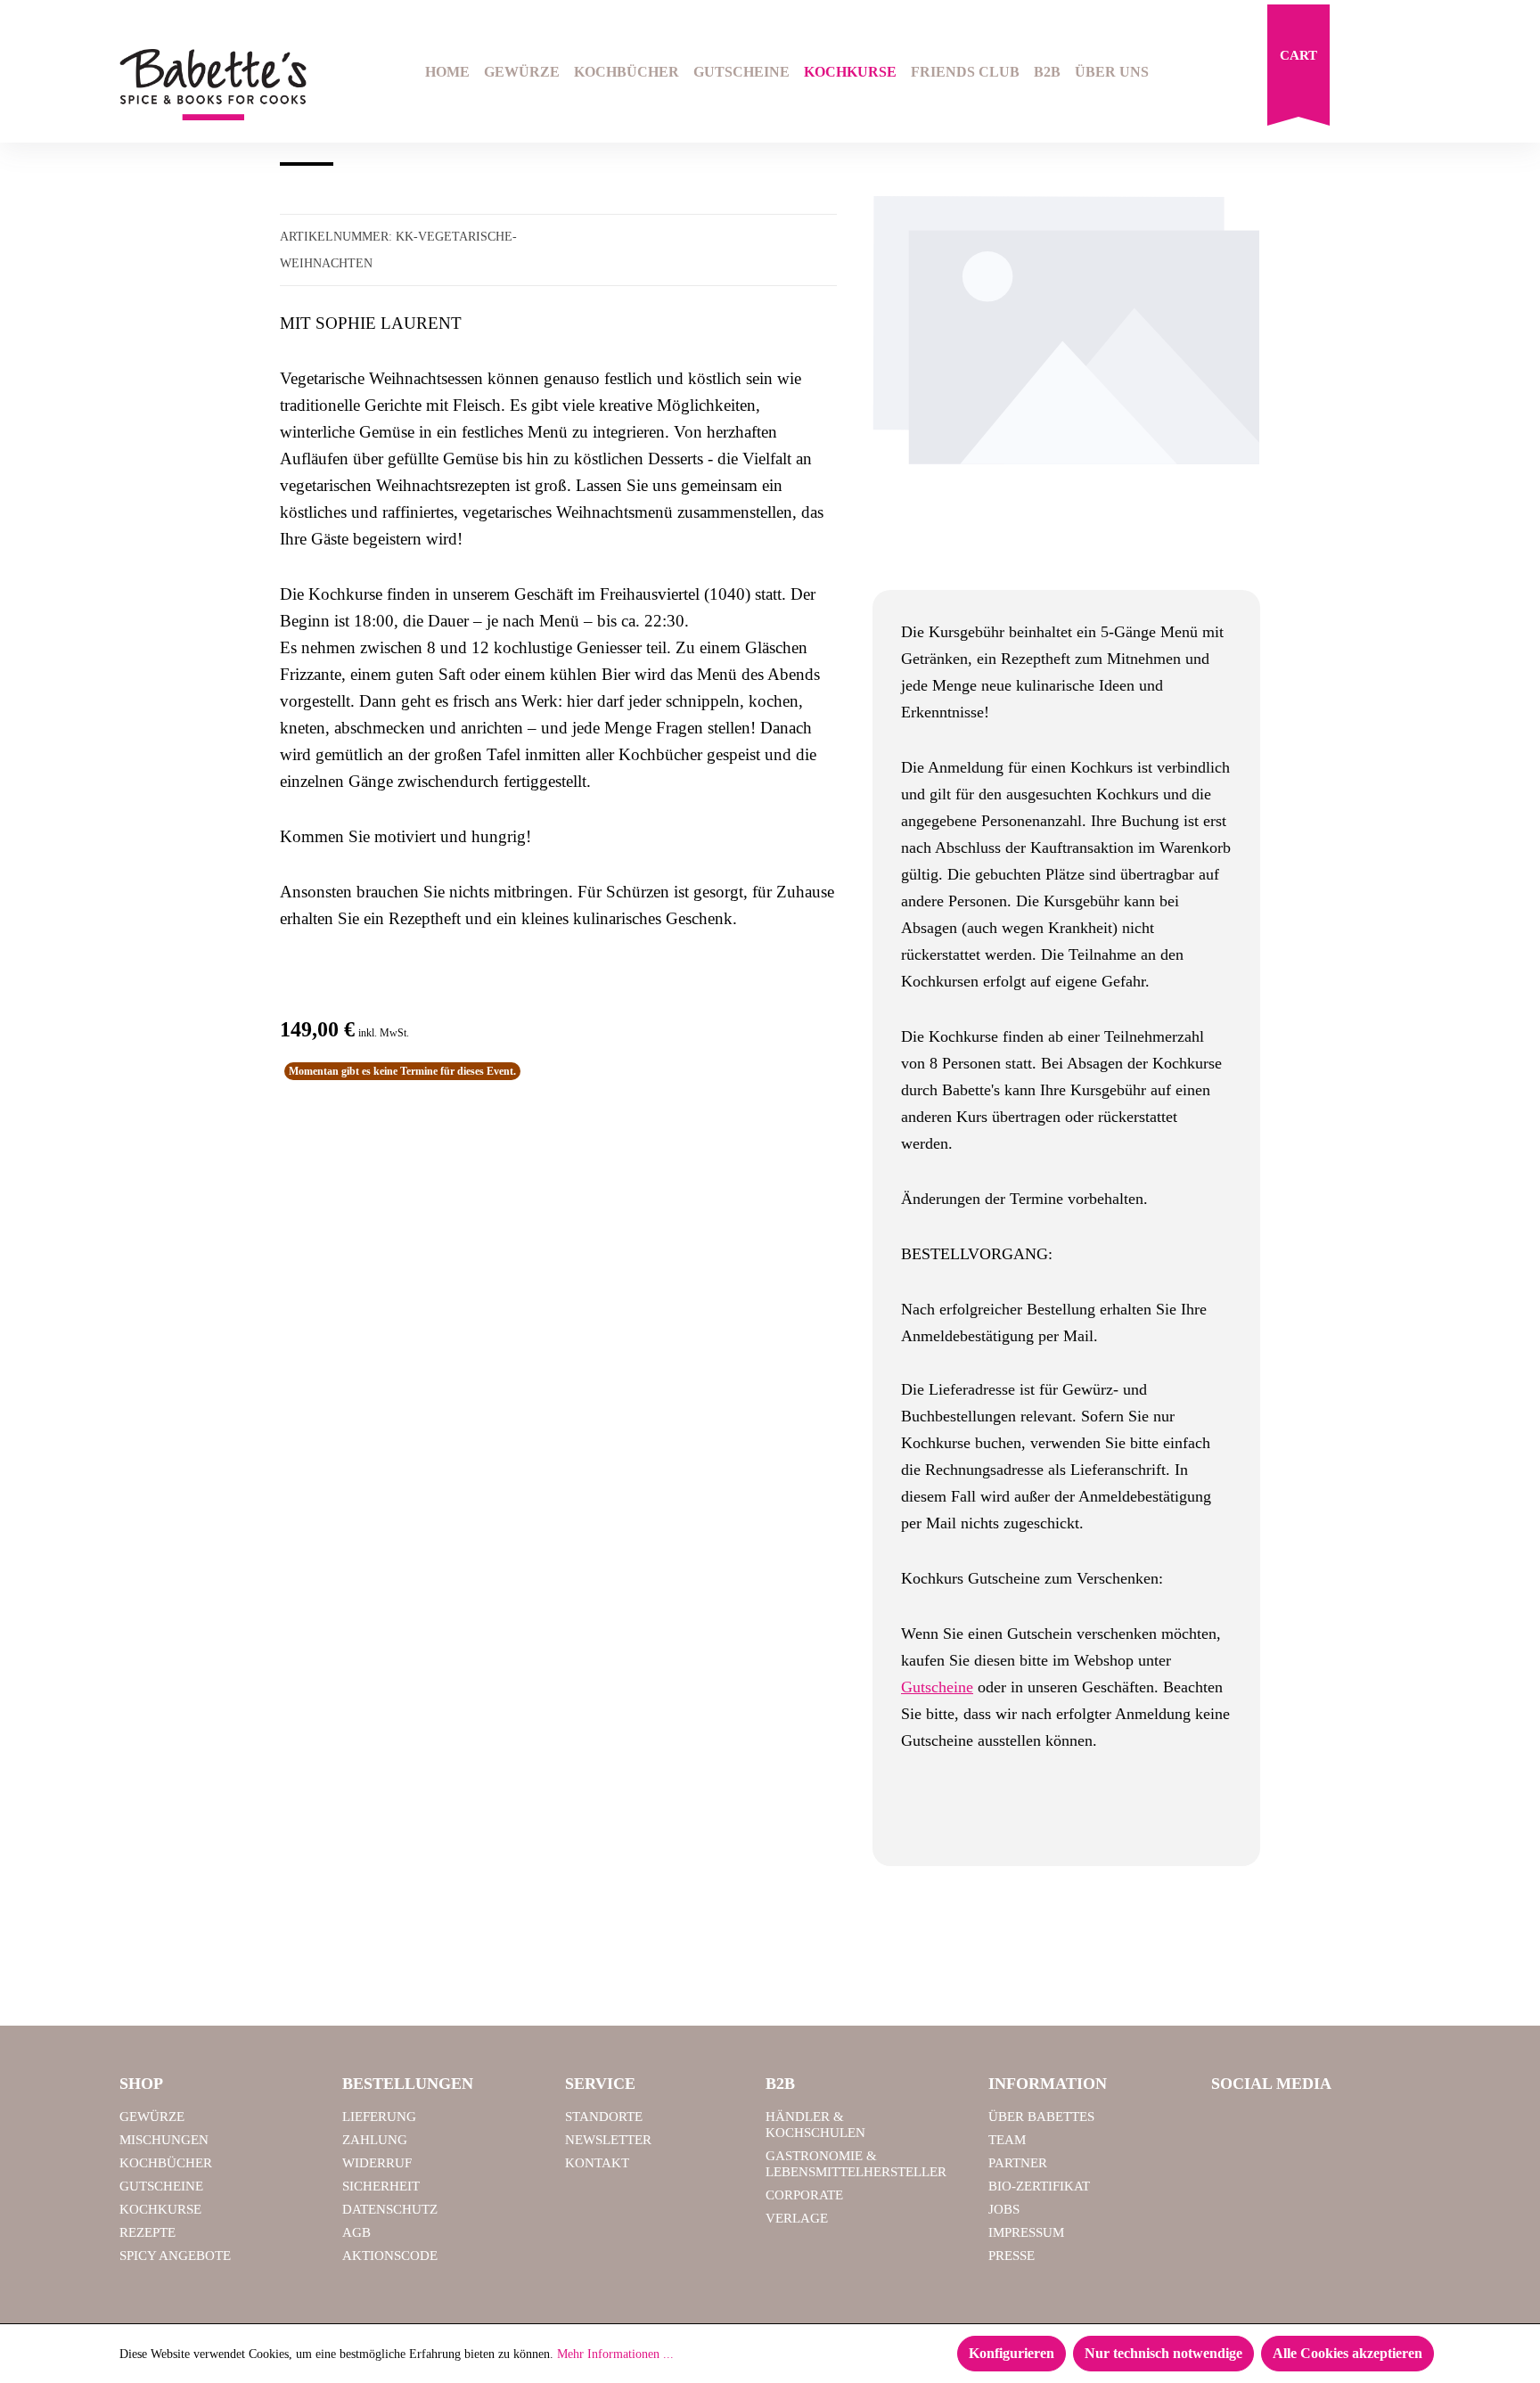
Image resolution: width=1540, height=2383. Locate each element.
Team (1007, 2140)
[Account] (1409, 74)
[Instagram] (1277, 2125)
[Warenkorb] (1298, 70)
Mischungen (164, 2140)
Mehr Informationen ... (615, 2354)
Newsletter (608, 2140)
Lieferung (379, 2117)
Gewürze (152, 2117)
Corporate (804, 2195)
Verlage (797, 2218)
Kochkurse (160, 2209)
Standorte (604, 2117)
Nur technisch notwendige (1163, 2353)
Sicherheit (381, 2186)
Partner (1018, 2163)
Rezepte (147, 2232)
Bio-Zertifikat (1039, 2186)
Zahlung (375, 2140)
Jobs (1004, 2209)
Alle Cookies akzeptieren (1347, 2353)
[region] (1066, 384)
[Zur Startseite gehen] (213, 85)
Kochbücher (166, 2163)
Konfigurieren (1012, 2353)
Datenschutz (390, 2209)
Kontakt (597, 2163)
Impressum (1026, 2232)
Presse (1012, 2256)
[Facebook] (1232, 2125)
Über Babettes (1041, 2117)
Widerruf (377, 2163)
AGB (356, 2232)
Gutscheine (937, 1687)
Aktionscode (390, 2256)
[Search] (1364, 74)
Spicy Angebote (175, 2256)
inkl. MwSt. (384, 1033)
